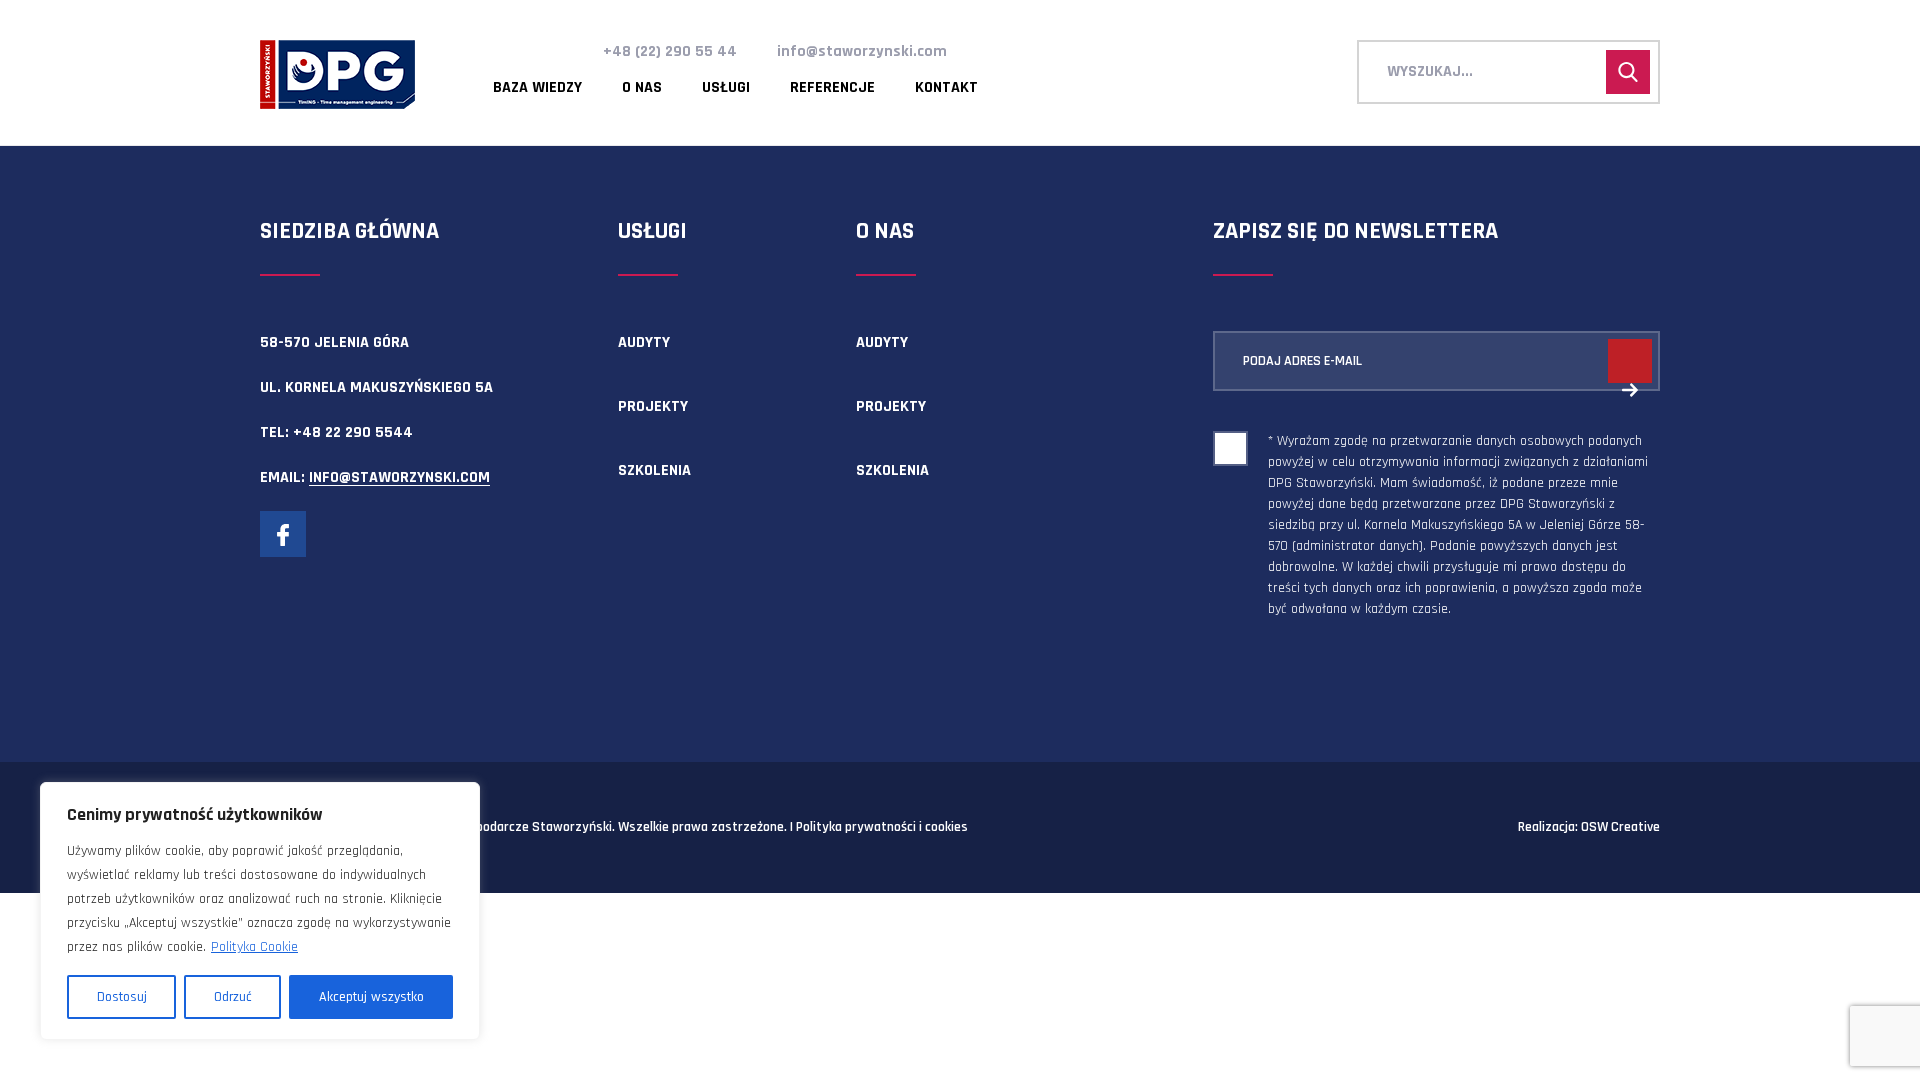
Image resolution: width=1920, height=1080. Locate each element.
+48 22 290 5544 (353, 432)
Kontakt (946, 88)
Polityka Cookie (254, 947)
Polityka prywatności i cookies (882, 827)
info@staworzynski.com (862, 51)
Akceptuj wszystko (371, 997)
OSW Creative (1620, 827)
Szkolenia (654, 470)
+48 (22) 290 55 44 (670, 51)
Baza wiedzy (537, 88)
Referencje (832, 88)
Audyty (644, 342)
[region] (260, 911)
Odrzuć (233, 997)
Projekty (653, 406)
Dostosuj (122, 997)
